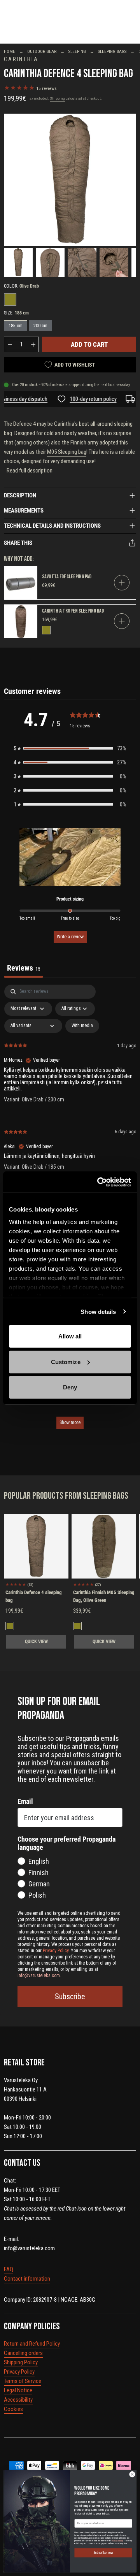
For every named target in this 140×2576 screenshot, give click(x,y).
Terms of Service (23, 2381)
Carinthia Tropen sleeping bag (73, 611)
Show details (98, 1311)
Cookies (13, 2409)
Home (10, 52)
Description (20, 495)
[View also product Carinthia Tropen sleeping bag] (21, 621)
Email (25, 1801)
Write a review (70, 937)
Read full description (30, 471)
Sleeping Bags (112, 52)
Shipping (57, 98)
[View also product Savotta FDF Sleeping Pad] (21, 583)
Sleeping (77, 52)
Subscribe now (103, 2553)
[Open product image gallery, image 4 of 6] (114, 262)
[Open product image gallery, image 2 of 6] (50, 262)
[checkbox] (82, 1026)
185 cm (16, 326)
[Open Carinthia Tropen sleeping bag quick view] (122, 621)
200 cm (40, 326)
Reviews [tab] (24, 968)
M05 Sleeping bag (67, 452)
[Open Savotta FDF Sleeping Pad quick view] (122, 583)
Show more (70, 1422)
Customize (66, 1362)
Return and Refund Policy (32, 2344)
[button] (70, 748)
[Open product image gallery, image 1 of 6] (70, 180)
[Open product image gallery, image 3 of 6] (82, 262)
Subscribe (70, 1997)
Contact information (27, 2279)
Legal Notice (18, 2390)
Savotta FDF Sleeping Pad (67, 577)
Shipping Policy (21, 2362)
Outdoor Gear (42, 52)
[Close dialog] (132, 2474)
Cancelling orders (23, 2353)
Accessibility (18, 2400)
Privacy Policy (19, 2372)
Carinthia (21, 59)
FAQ (9, 2269)
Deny (70, 1387)
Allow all (70, 1336)
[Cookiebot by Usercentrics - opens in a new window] (99, 1182)
